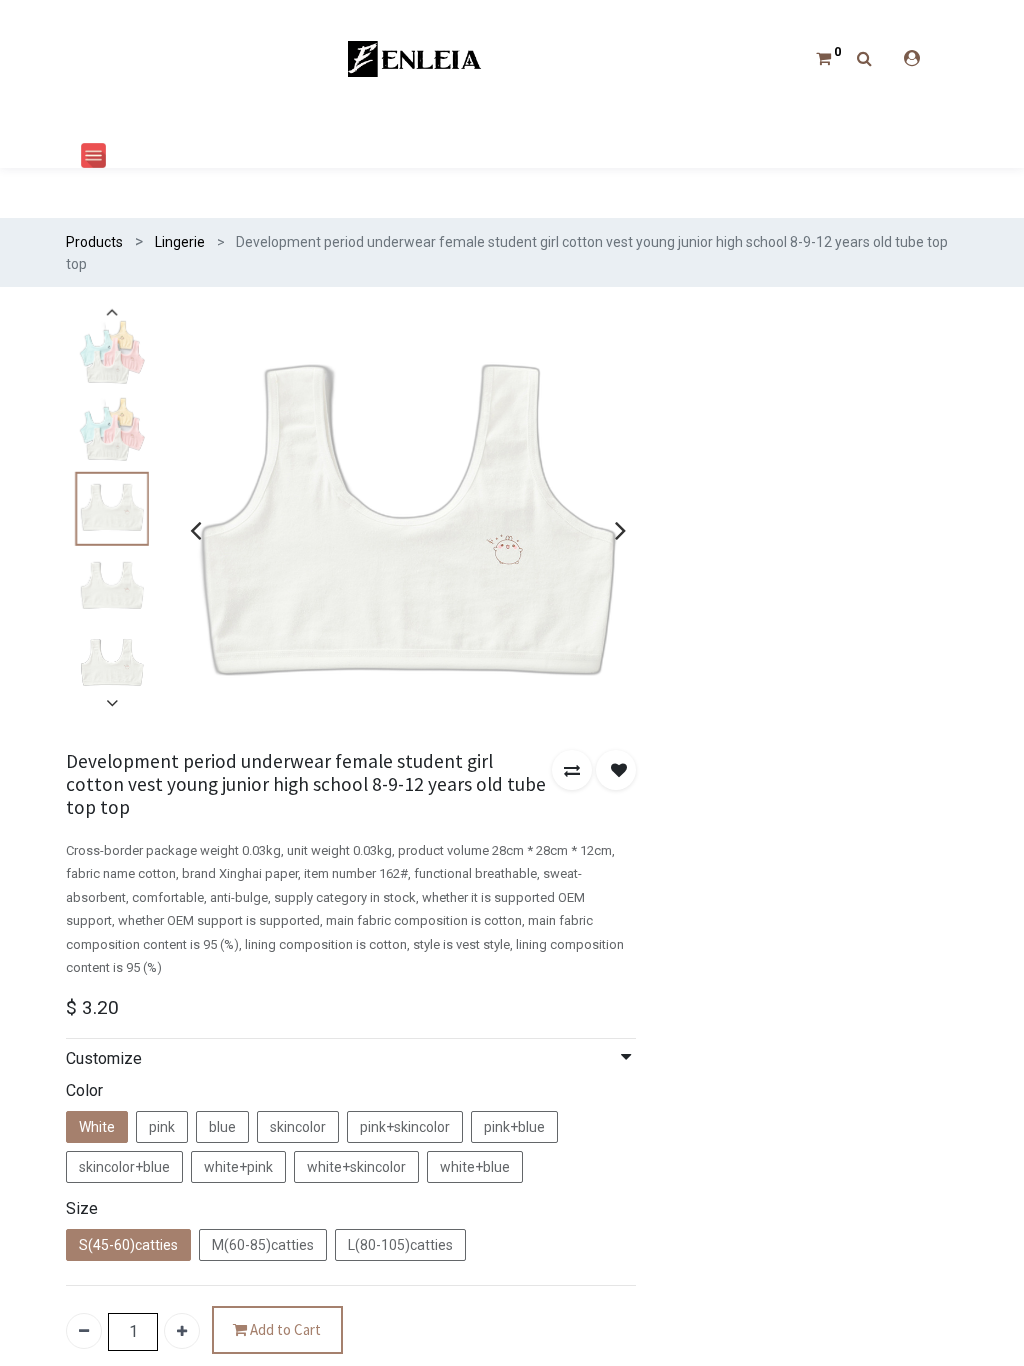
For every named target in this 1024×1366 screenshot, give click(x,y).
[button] (572, 770)
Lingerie (180, 242)
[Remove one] (84, 1331)
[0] (823, 58)
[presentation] (195, 530)
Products (94, 242)
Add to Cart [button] (284, 1329)
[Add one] (182, 1331)
